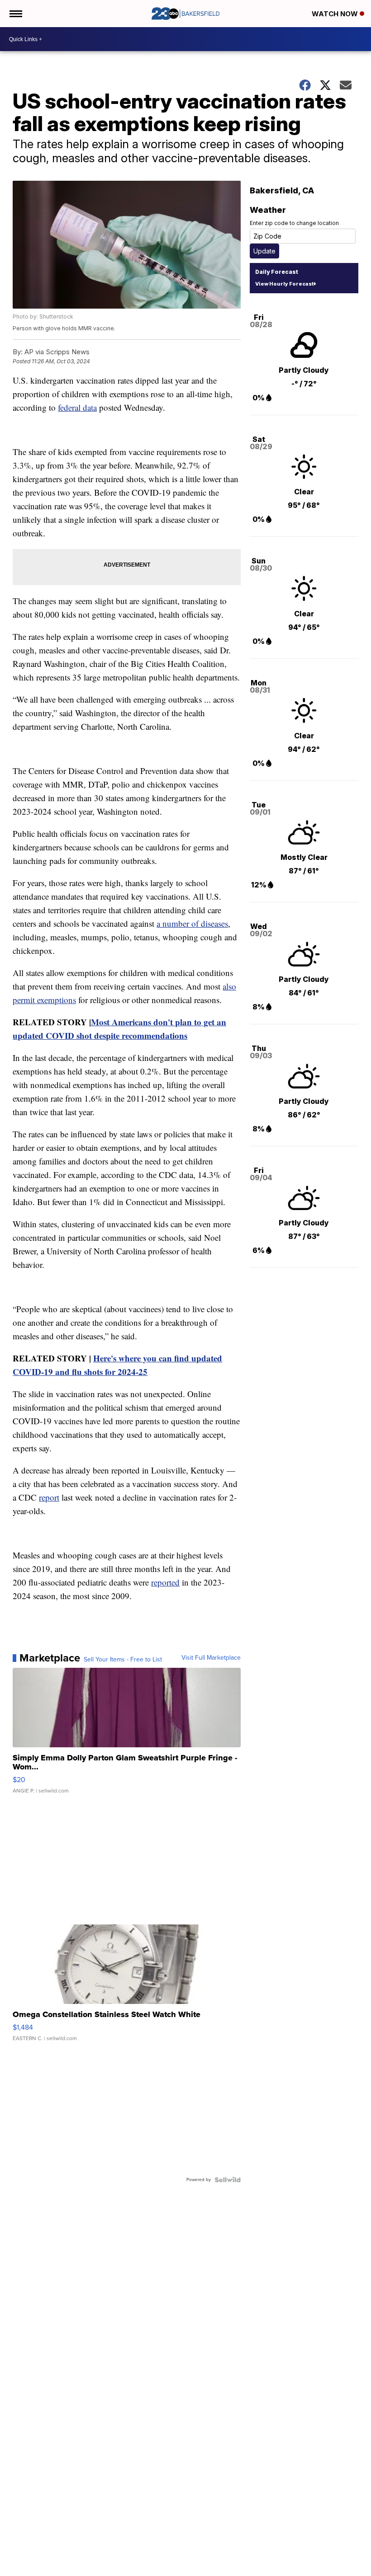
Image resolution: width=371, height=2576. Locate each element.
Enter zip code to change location (294, 223)
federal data (77, 407)
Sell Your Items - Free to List (123, 1660)
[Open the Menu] (15, 14)
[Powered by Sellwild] (228, 2180)
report (49, 1497)
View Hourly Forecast (284, 284)
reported (165, 1582)
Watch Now (336, 14)
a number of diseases (192, 923)
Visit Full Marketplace (211, 1658)
